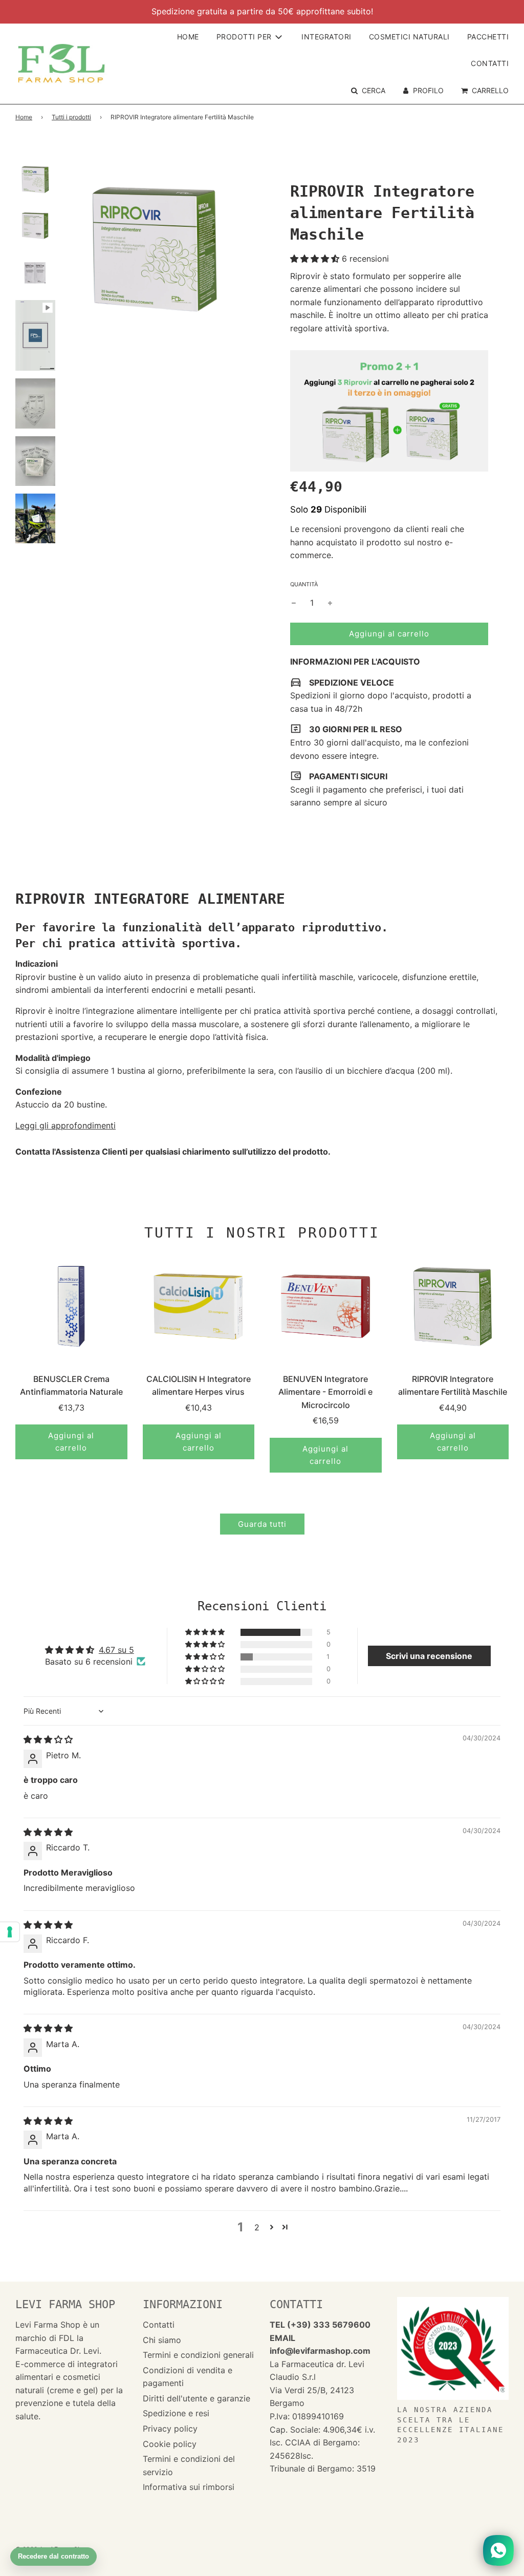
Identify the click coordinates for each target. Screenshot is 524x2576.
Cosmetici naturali (409, 37)
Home (188, 37)
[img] (48, 1739)
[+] (330, 603)
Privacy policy (170, 2429)
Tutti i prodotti (71, 117)
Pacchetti (488, 37)
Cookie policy (170, 2444)
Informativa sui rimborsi (189, 2487)
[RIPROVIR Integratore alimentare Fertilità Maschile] (453, 1306)
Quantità (304, 584)
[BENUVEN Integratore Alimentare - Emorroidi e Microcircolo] (326, 1306)
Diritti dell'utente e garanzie (196, 2398)
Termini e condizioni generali (198, 2355)
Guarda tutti (262, 1524)
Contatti (490, 63)
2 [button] (257, 2227)
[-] (294, 603)
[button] (316, 259)
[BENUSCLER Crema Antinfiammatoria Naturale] (71, 1306)
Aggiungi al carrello (71, 1442)
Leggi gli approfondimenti (65, 1125)
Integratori (326, 37)
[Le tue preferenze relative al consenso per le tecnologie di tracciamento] (10, 1932)
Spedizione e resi (176, 2413)
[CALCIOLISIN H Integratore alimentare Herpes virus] (199, 1306)
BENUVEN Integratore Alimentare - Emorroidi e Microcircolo (325, 1392)
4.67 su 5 (116, 1650)
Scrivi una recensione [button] (429, 1656)
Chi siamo (162, 2340)
